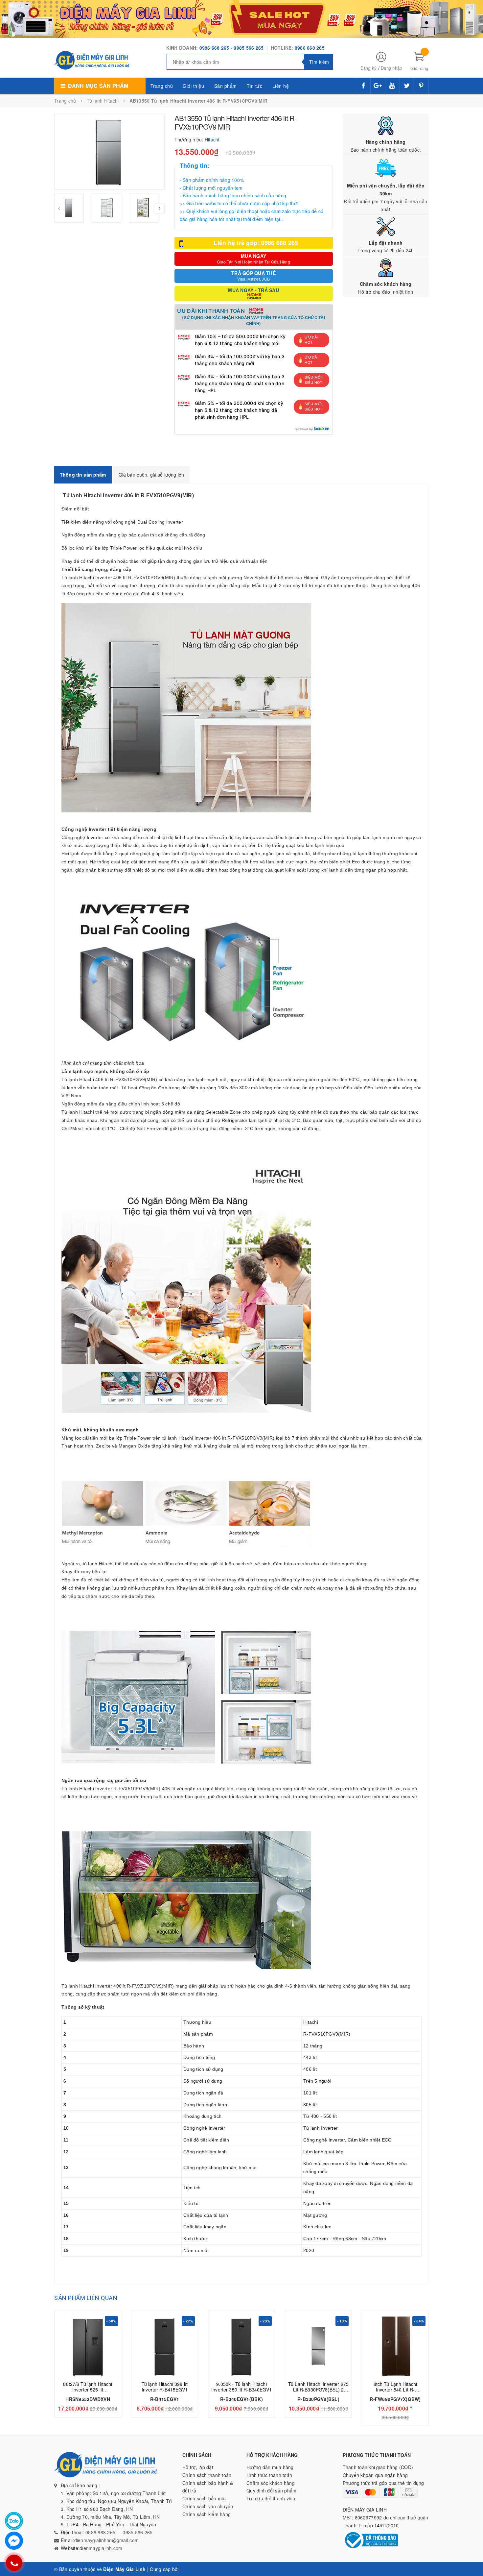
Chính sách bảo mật (204, 2498)
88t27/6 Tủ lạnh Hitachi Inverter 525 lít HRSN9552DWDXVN (88, 2390)
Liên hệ (281, 86)
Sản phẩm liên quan (86, 2298)
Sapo (186, 2569)
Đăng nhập (391, 68)
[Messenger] (14, 2541)
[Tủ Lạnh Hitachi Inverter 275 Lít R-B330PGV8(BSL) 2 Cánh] (318, 2346)
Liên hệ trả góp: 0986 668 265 (256, 243)
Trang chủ (162, 86)
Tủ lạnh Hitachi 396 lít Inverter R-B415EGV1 (165, 2387)
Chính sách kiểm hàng (207, 2514)
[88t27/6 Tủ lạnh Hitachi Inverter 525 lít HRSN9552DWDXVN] (88, 2346)
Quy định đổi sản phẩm (271, 2490)
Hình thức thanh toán (269, 2475)
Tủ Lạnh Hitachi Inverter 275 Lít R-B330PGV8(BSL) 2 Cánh (318, 2390)
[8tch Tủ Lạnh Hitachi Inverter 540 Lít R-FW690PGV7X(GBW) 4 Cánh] (395, 2346)
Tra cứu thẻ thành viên (271, 2498)
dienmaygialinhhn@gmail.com (107, 2540)
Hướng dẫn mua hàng (270, 2467)
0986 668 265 (214, 48)
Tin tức (255, 86)
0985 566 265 (249, 48)
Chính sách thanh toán (207, 2475)
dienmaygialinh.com (101, 2548)
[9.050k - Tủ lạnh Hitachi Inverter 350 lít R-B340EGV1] (241, 2346)
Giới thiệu (193, 86)
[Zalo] (14, 2521)
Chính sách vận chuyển (208, 2506)
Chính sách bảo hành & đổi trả (208, 2487)
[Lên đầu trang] (471, 2556)
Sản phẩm (226, 86)
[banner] (241, 18)
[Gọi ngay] (14, 2563)
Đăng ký (369, 68)
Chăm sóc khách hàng (271, 2483)
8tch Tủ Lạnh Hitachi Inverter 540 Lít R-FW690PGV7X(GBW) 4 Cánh (395, 2392)
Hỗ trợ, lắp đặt (198, 2467)
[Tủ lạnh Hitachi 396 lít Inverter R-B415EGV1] (165, 2346)
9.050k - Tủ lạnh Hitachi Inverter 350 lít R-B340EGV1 (241, 2387)
